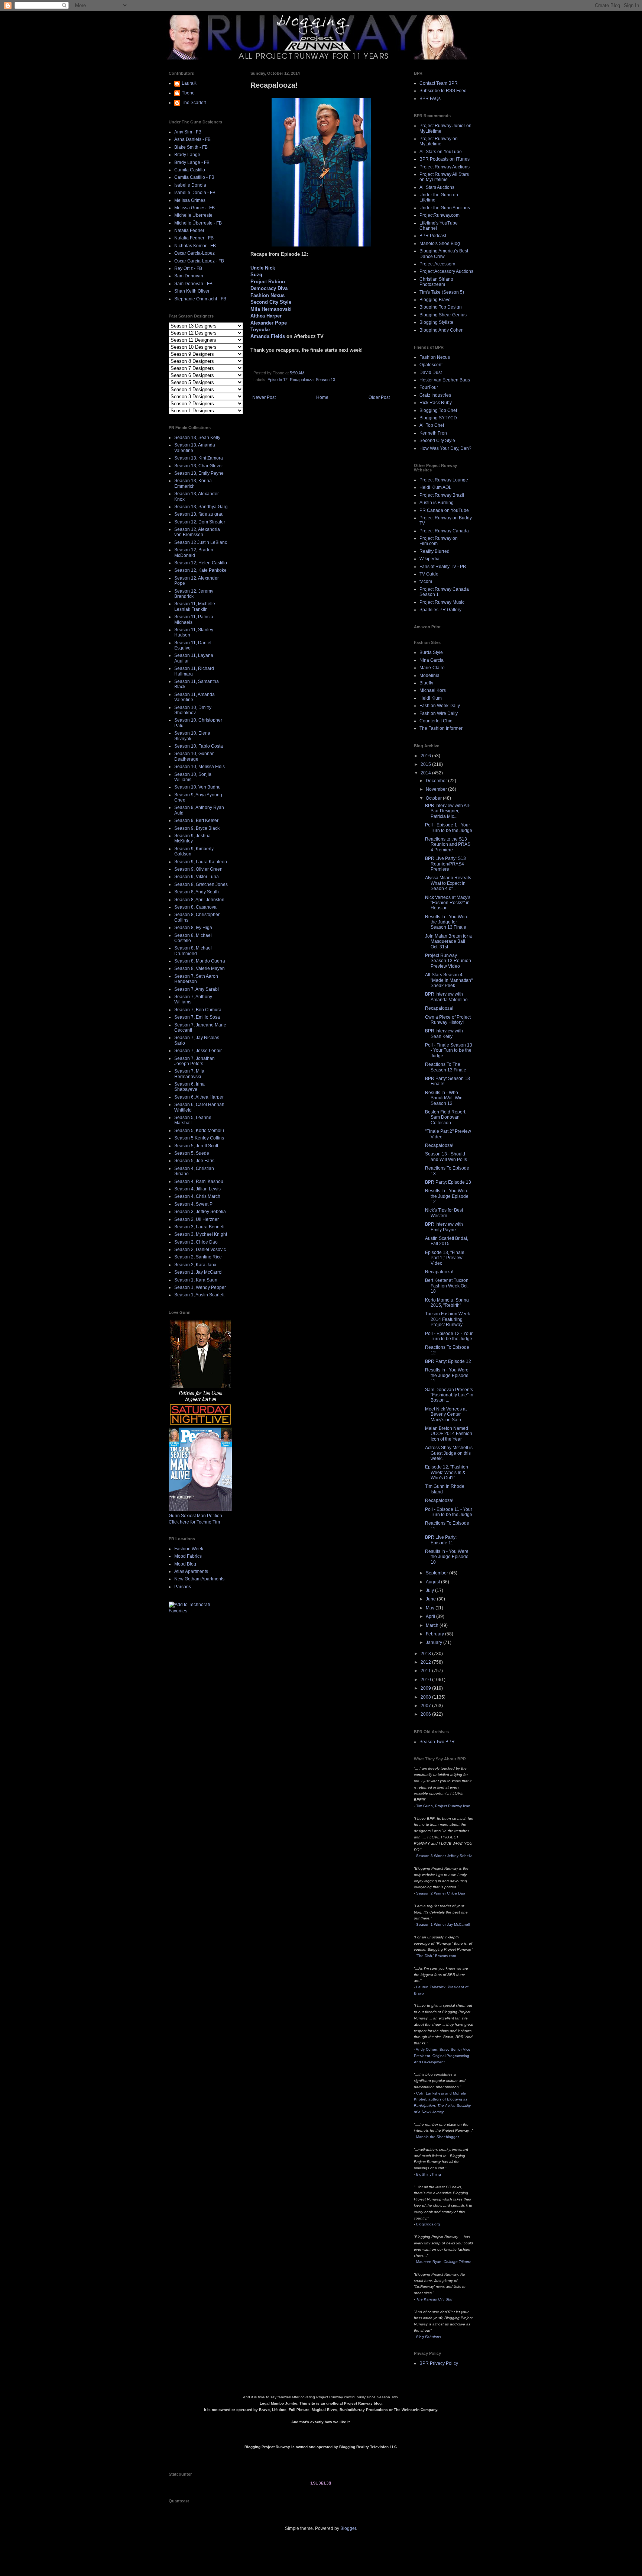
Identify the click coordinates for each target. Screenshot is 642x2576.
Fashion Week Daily (440, 706)
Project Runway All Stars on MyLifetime (444, 177)
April (431, 1616)
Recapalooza (302, 380)
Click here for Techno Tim (194, 1522)
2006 (426, 1714)
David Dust (431, 373)
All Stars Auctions (437, 187)
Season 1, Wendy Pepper (200, 1287)
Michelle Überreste (193, 215)
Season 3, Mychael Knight (201, 1234)
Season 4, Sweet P (193, 1204)
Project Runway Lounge (444, 480)
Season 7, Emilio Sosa (197, 1017)
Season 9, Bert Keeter (196, 820)
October (434, 798)
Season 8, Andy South (197, 892)
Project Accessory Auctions (446, 271)
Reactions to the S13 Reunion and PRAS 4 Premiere (448, 844)
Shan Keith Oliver (192, 291)
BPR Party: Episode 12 (448, 1361)
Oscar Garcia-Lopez (194, 253)
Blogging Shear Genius (443, 315)
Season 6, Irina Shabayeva (189, 1087)
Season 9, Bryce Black (197, 828)
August (433, 1582)
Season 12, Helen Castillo (201, 563)
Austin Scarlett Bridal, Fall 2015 (447, 1241)
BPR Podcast (433, 236)
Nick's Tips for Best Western (444, 1213)
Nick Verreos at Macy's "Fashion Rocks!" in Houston (448, 903)
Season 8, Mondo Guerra (200, 961)
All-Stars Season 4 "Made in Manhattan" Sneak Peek (449, 980)
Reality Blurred (435, 551)
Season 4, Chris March (197, 1196)
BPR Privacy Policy (439, 2363)
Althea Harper (266, 316)
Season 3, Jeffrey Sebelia (200, 1212)
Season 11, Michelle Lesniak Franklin (195, 606)
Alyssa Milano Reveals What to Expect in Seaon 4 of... (448, 883)
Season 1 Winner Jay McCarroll (443, 1924)
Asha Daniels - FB (192, 139)
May (431, 1608)
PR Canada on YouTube (444, 510)
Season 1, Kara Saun (196, 1280)
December (437, 781)
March (433, 1625)
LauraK (189, 83)
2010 (426, 1680)
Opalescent (431, 365)
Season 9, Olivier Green (198, 869)
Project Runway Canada (444, 531)
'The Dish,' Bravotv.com (436, 1956)
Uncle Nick (263, 268)
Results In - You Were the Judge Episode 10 (447, 1557)
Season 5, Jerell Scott (196, 1146)
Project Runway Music (442, 602)
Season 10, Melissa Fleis (200, 767)
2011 (426, 1671)
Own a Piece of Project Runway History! (448, 1020)
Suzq (256, 275)
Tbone (188, 93)
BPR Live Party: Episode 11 (441, 1540)
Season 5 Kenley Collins (199, 1138)
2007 (426, 1706)
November (437, 789)
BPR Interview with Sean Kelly (444, 1034)
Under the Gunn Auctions (445, 208)
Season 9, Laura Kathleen (201, 862)
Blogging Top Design (441, 307)
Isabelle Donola (190, 185)
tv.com (426, 581)
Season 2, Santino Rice (198, 1257)
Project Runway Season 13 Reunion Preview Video (448, 961)
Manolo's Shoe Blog (440, 244)
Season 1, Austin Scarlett (199, 1295)
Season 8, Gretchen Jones (201, 884)
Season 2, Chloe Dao (196, 1242)
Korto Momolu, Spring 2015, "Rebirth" (447, 1303)
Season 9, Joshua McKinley (192, 838)
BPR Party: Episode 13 (448, 1182)
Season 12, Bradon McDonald (194, 552)
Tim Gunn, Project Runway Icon (443, 1806)
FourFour (429, 387)
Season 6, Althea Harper (199, 1097)
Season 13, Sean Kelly (197, 438)
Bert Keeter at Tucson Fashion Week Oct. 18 (447, 1286)
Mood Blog (185, 1564)
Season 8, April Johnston (199, 900)
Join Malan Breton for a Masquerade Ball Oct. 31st (448, 942)
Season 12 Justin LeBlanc (201, 542)
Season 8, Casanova (195, 907)
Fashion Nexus (267, 295)
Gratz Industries (435, 395)
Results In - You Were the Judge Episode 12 (447, 1196)
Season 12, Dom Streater (200, 522)
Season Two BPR (437, 1742)
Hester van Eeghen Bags (445, 380)
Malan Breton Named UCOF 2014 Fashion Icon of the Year (449, 1434)
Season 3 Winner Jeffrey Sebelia (444, 1856)
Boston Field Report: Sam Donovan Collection (446, 1117)
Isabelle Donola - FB (195, 193)
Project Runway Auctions (445, 167)
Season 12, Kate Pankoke (200, 570)
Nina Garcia (432, 660)
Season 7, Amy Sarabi (197, 989)
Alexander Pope (269, 323)
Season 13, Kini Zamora (199, 458)
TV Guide (429, 574)
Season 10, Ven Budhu (197, 787)
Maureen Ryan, (444, 2262)
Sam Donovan (189, 276)
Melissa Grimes (190, 200)
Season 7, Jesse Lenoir (198, 1051)
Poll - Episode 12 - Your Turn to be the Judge (449, 1336)
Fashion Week (189, 1549)
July (430, 1590)
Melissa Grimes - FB (194, 208)
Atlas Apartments (191, 1571)
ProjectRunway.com (440, 215)
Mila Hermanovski (271, 309)
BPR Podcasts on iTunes (445, 159)
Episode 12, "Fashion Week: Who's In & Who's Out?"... (447, 1472)
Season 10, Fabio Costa (199, 746)
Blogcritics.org (428, 2224)
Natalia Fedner (189, 230)
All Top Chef (432, 425)
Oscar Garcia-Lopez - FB (199, 261)
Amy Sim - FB (188, 132)
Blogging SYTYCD (438, 418)
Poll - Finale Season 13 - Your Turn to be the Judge (449, 1050)
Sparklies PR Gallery (440, 610)
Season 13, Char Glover (199, 466)
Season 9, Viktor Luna (197, 877)
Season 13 (325, 380)
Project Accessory (437, 264)
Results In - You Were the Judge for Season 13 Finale (447, 922)
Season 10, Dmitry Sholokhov (193, 710)
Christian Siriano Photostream (436, 282)
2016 (426, 756)
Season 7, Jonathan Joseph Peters (194, 1061)
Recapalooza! (439, 1008)
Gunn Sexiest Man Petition (195, 1516)
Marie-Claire (432, 668)
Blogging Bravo (435, 300)
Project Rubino (268, 282)
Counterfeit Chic (436, 721)
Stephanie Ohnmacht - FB (200, 299)
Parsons (183, 1587)
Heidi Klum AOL (435, 487)
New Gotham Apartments (199, 1579)
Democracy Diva (269, 288)
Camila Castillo (190, 170)
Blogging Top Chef (438, 410)
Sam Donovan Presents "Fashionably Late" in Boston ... (449, 1395)
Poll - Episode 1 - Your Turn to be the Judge (449, 828)
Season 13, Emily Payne (199, 473)
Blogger (348, 2528)
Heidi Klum (431, 698)
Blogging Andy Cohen (442, 330)
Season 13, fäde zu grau (199, 514)
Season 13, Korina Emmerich (193, 483)
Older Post (379, 397)
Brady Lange (187, 155)
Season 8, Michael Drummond (193, 951)
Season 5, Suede (192, 1153)
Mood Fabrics (188, 1556)
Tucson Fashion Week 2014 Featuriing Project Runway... (448, 1319)
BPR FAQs (430, 99)
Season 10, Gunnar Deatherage (194, 756)
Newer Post (264, 397)
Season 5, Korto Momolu (199, 1131)
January (435, 1642)
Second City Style (271, 302)
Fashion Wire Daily (439, 713)
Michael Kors (433, 690)
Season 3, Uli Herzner (197, 1219)
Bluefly (426, 683)
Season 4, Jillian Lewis (197, 1189)
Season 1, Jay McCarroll (199, 1272)
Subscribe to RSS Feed (443, 91)
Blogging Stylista (436, 322)
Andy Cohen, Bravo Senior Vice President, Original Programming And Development (442, 2056)
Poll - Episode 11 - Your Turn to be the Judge (449, 1512)
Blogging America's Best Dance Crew (444, 254)
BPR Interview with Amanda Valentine (446, 997)
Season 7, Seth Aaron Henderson (196, 979)
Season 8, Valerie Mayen (200, 968)
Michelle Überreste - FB (198, 223)
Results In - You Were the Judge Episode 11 (447, 1375)
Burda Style (431, 652)
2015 (426, 764)
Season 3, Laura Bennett (199, 1227)
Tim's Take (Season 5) (442, 292)
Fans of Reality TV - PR (443, 567)
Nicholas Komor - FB (195, 246)
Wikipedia (429, 559)
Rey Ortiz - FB (188, 268)
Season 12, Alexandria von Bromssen (197, 532)
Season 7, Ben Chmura (198, 1010)
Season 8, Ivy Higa (193, 928)
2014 (426, 773)
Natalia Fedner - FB (194, 238)
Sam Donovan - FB (193, 284)
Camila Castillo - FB (194, 177)
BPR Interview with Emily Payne (444, 1227)
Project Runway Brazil (442, 495)
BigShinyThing (429, 2174)
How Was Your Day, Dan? (445, 448)
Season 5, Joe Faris (194, 1161)
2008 (426, 1697)
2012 (426, 1662)
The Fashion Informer (441, 728)
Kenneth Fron (433, 433)
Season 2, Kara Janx (195, 1265)
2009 (426, 1688)
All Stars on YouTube (441, 152)
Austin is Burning (437, 503)
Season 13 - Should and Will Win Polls (446, 1157)
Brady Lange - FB (192, 162)
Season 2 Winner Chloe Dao (441, 1893)
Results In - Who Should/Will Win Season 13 (444, 1098)
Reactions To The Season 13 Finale (446, 1067)
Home (322, 397)
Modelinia (429, 676)
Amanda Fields (268, 336)
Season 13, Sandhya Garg (201, 507)
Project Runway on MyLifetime (439, 141)
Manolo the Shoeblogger (437, 2137)
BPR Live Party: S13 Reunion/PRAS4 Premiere (445, 864)
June (431, 1599)
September (437, 1573)
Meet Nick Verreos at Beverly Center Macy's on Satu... (446, 1414)
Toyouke (260, 330)
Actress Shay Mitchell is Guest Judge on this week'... (449, 1453)
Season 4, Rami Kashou (199, 1181)
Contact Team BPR (439, 83)
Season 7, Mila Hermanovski (189, 1074)
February (435, 1634)
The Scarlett (194, 103)
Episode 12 (278, 380)
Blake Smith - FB (191, 147)
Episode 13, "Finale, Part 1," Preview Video (445, 1258)
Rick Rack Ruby (436, 403)
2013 (426, 1654)
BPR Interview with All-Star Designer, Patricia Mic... (448, 811)
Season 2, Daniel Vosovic (200, 1250)
